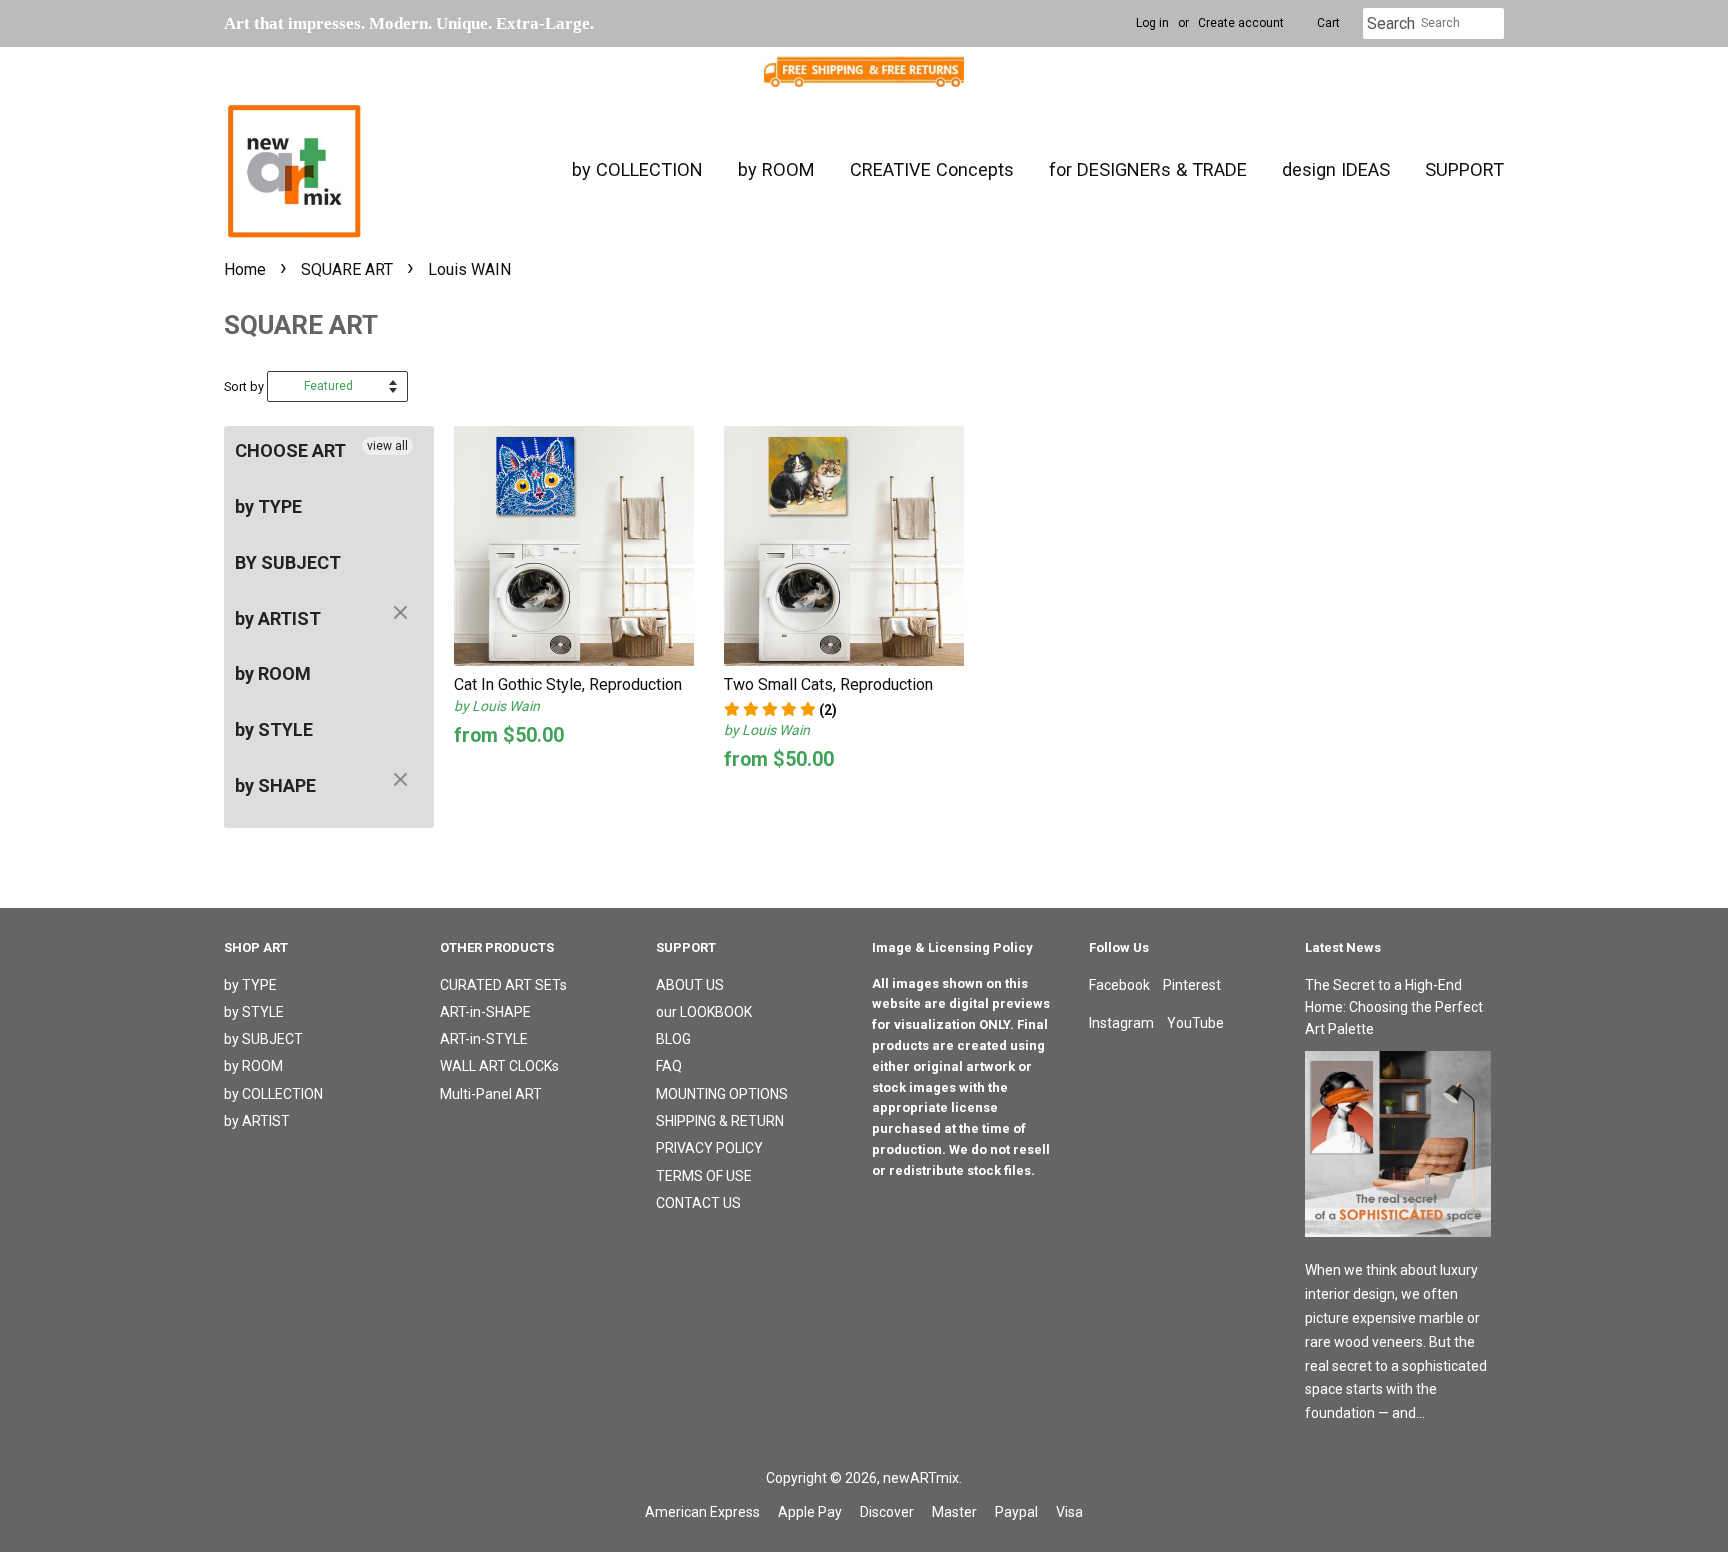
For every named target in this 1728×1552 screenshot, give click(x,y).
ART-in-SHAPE (485, 1012)
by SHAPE (275, 785)
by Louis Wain (497, 706)
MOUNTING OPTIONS (722, 1094)
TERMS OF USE (704, 1176)
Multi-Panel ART (491, 1094)
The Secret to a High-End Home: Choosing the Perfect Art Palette (1394, 1007)
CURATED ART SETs (503, 985)
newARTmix (921, 1478)
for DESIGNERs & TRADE (1148, 169)
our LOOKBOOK (704, 1012)
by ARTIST (278, 618)
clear (403, 614)
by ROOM (776, 169)
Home (245, 269)
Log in (1152, 23)
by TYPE (268, 506)
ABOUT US (690, 985)
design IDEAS (1336, 169)
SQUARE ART (347, 269)
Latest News (1343, 947)
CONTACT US (698, 1203)
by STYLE (274, 729)
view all (387, 446)
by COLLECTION (637, 169)
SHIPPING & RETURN (720, 1121)
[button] (780, 710)
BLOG (673, 1039)
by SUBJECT (263, 1039)
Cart (1328, 23)
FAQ (669, 1066)
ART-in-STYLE (484, 1039)
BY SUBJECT (288, 562)
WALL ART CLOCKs (499, 1066)
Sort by (244, 386)
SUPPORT (1464, 169)
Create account (1241, 23)
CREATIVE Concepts (932, 169)
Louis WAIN (469, 269)
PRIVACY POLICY (709, 1148)
